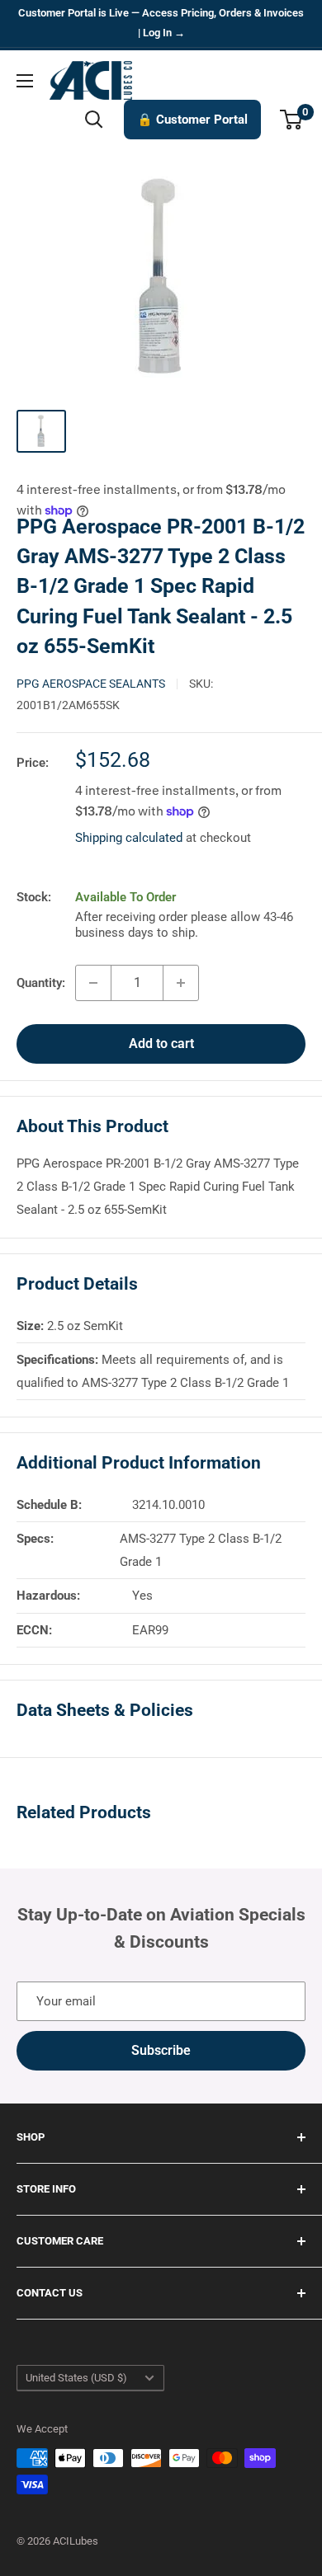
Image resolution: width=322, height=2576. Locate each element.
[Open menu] (25, 81)
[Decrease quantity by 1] (93, 983)
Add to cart (161, 1044)
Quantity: (41, 983)
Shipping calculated (129, 838)
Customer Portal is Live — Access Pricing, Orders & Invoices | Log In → (161, 23)
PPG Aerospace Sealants (91, 684)
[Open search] (94, 120)
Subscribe (161, 2050)
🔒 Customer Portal (192, 120)
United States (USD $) (76, 2378)
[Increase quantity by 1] (181, 983)
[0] (292, 120)
